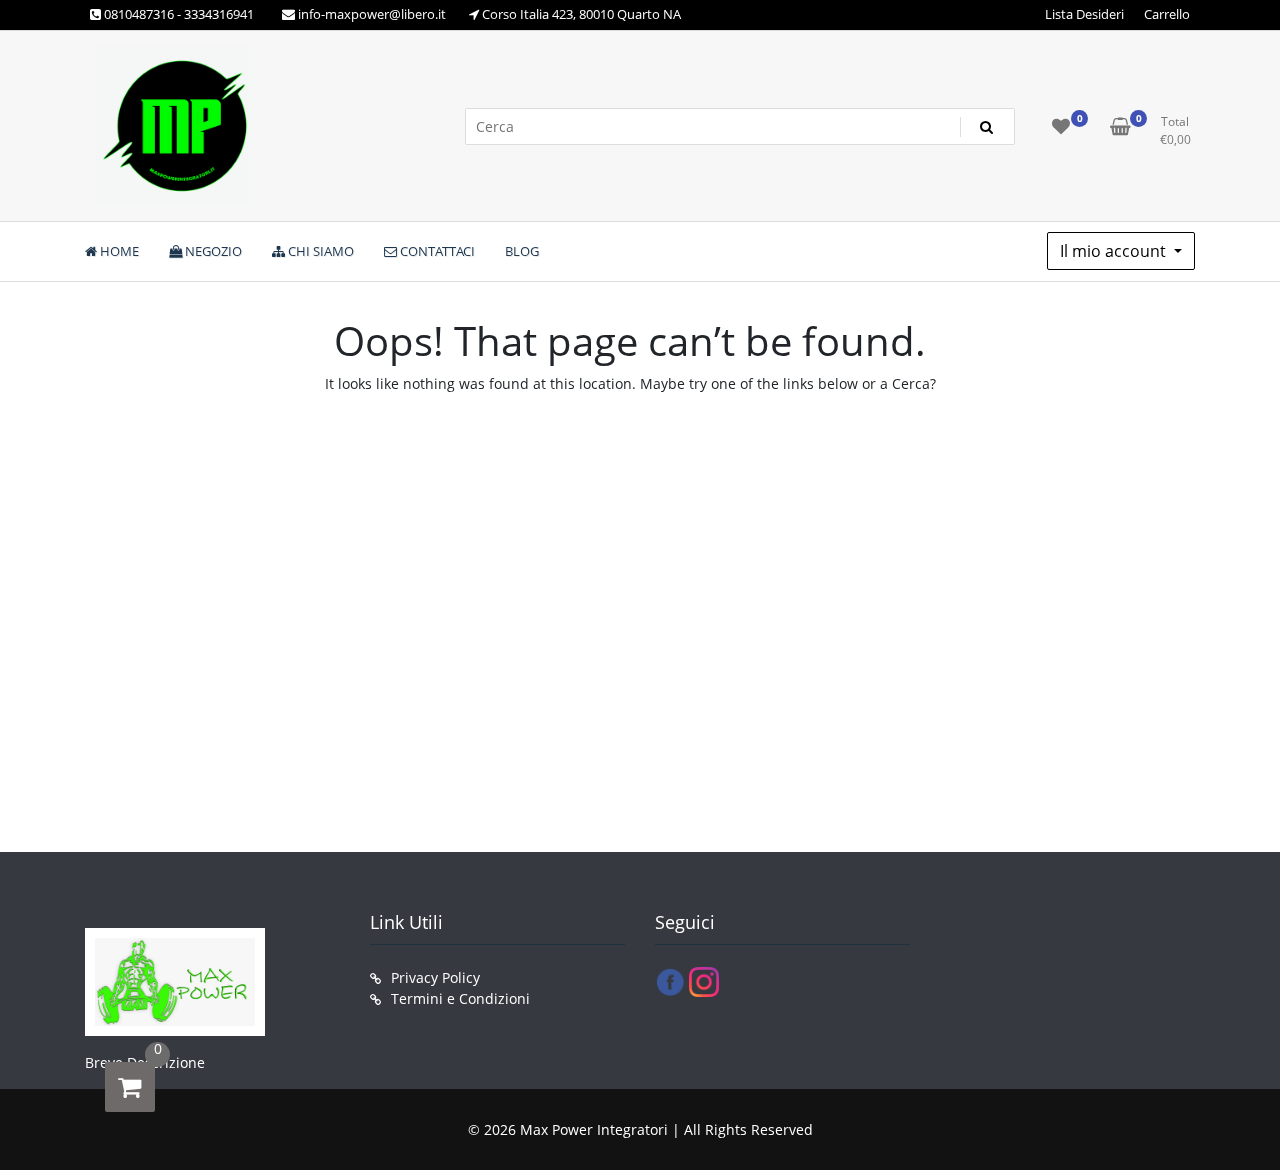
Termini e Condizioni (460, 998)
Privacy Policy (435, 977)
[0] (130, 1087)
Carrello (1167, 14)
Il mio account (1115, 251)
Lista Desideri (1084, 14)
